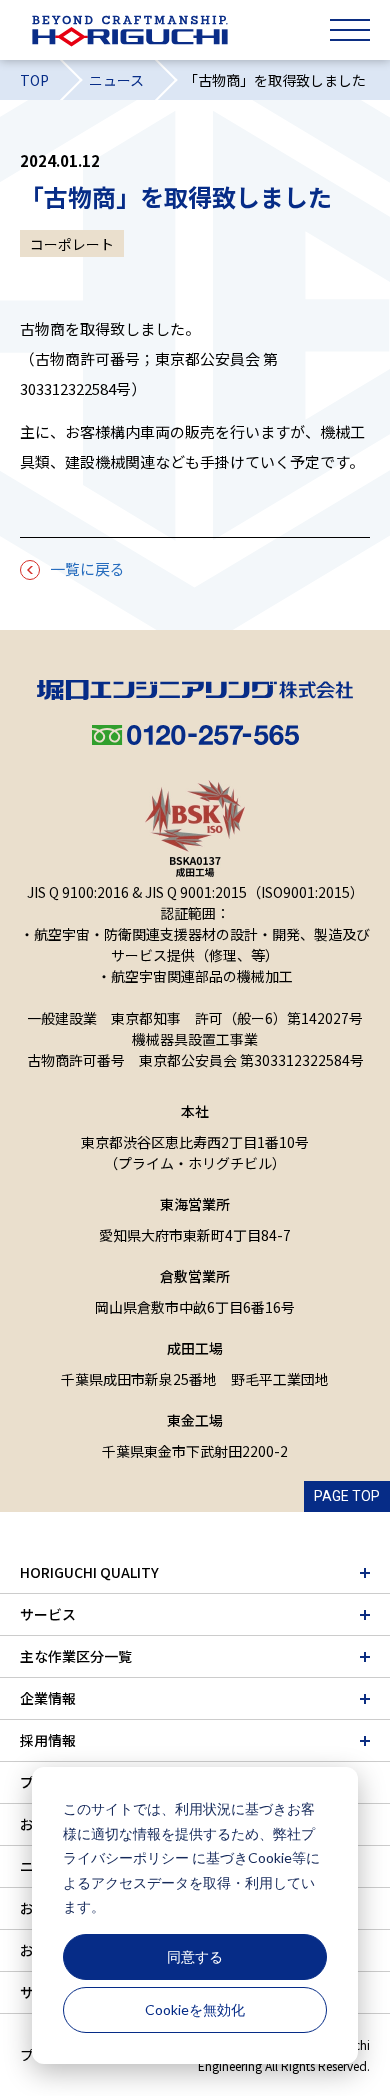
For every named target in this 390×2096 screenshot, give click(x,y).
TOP (34, 80)
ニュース (116, 80)
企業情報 (48, 1698)
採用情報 (48, 1740)
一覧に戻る (87, 568)
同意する (195, 1956)
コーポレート (72, 244)
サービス (48, 1614)
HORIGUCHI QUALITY (89, 1572)
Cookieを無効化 (195, 2009)
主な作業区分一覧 (76, 1656)
